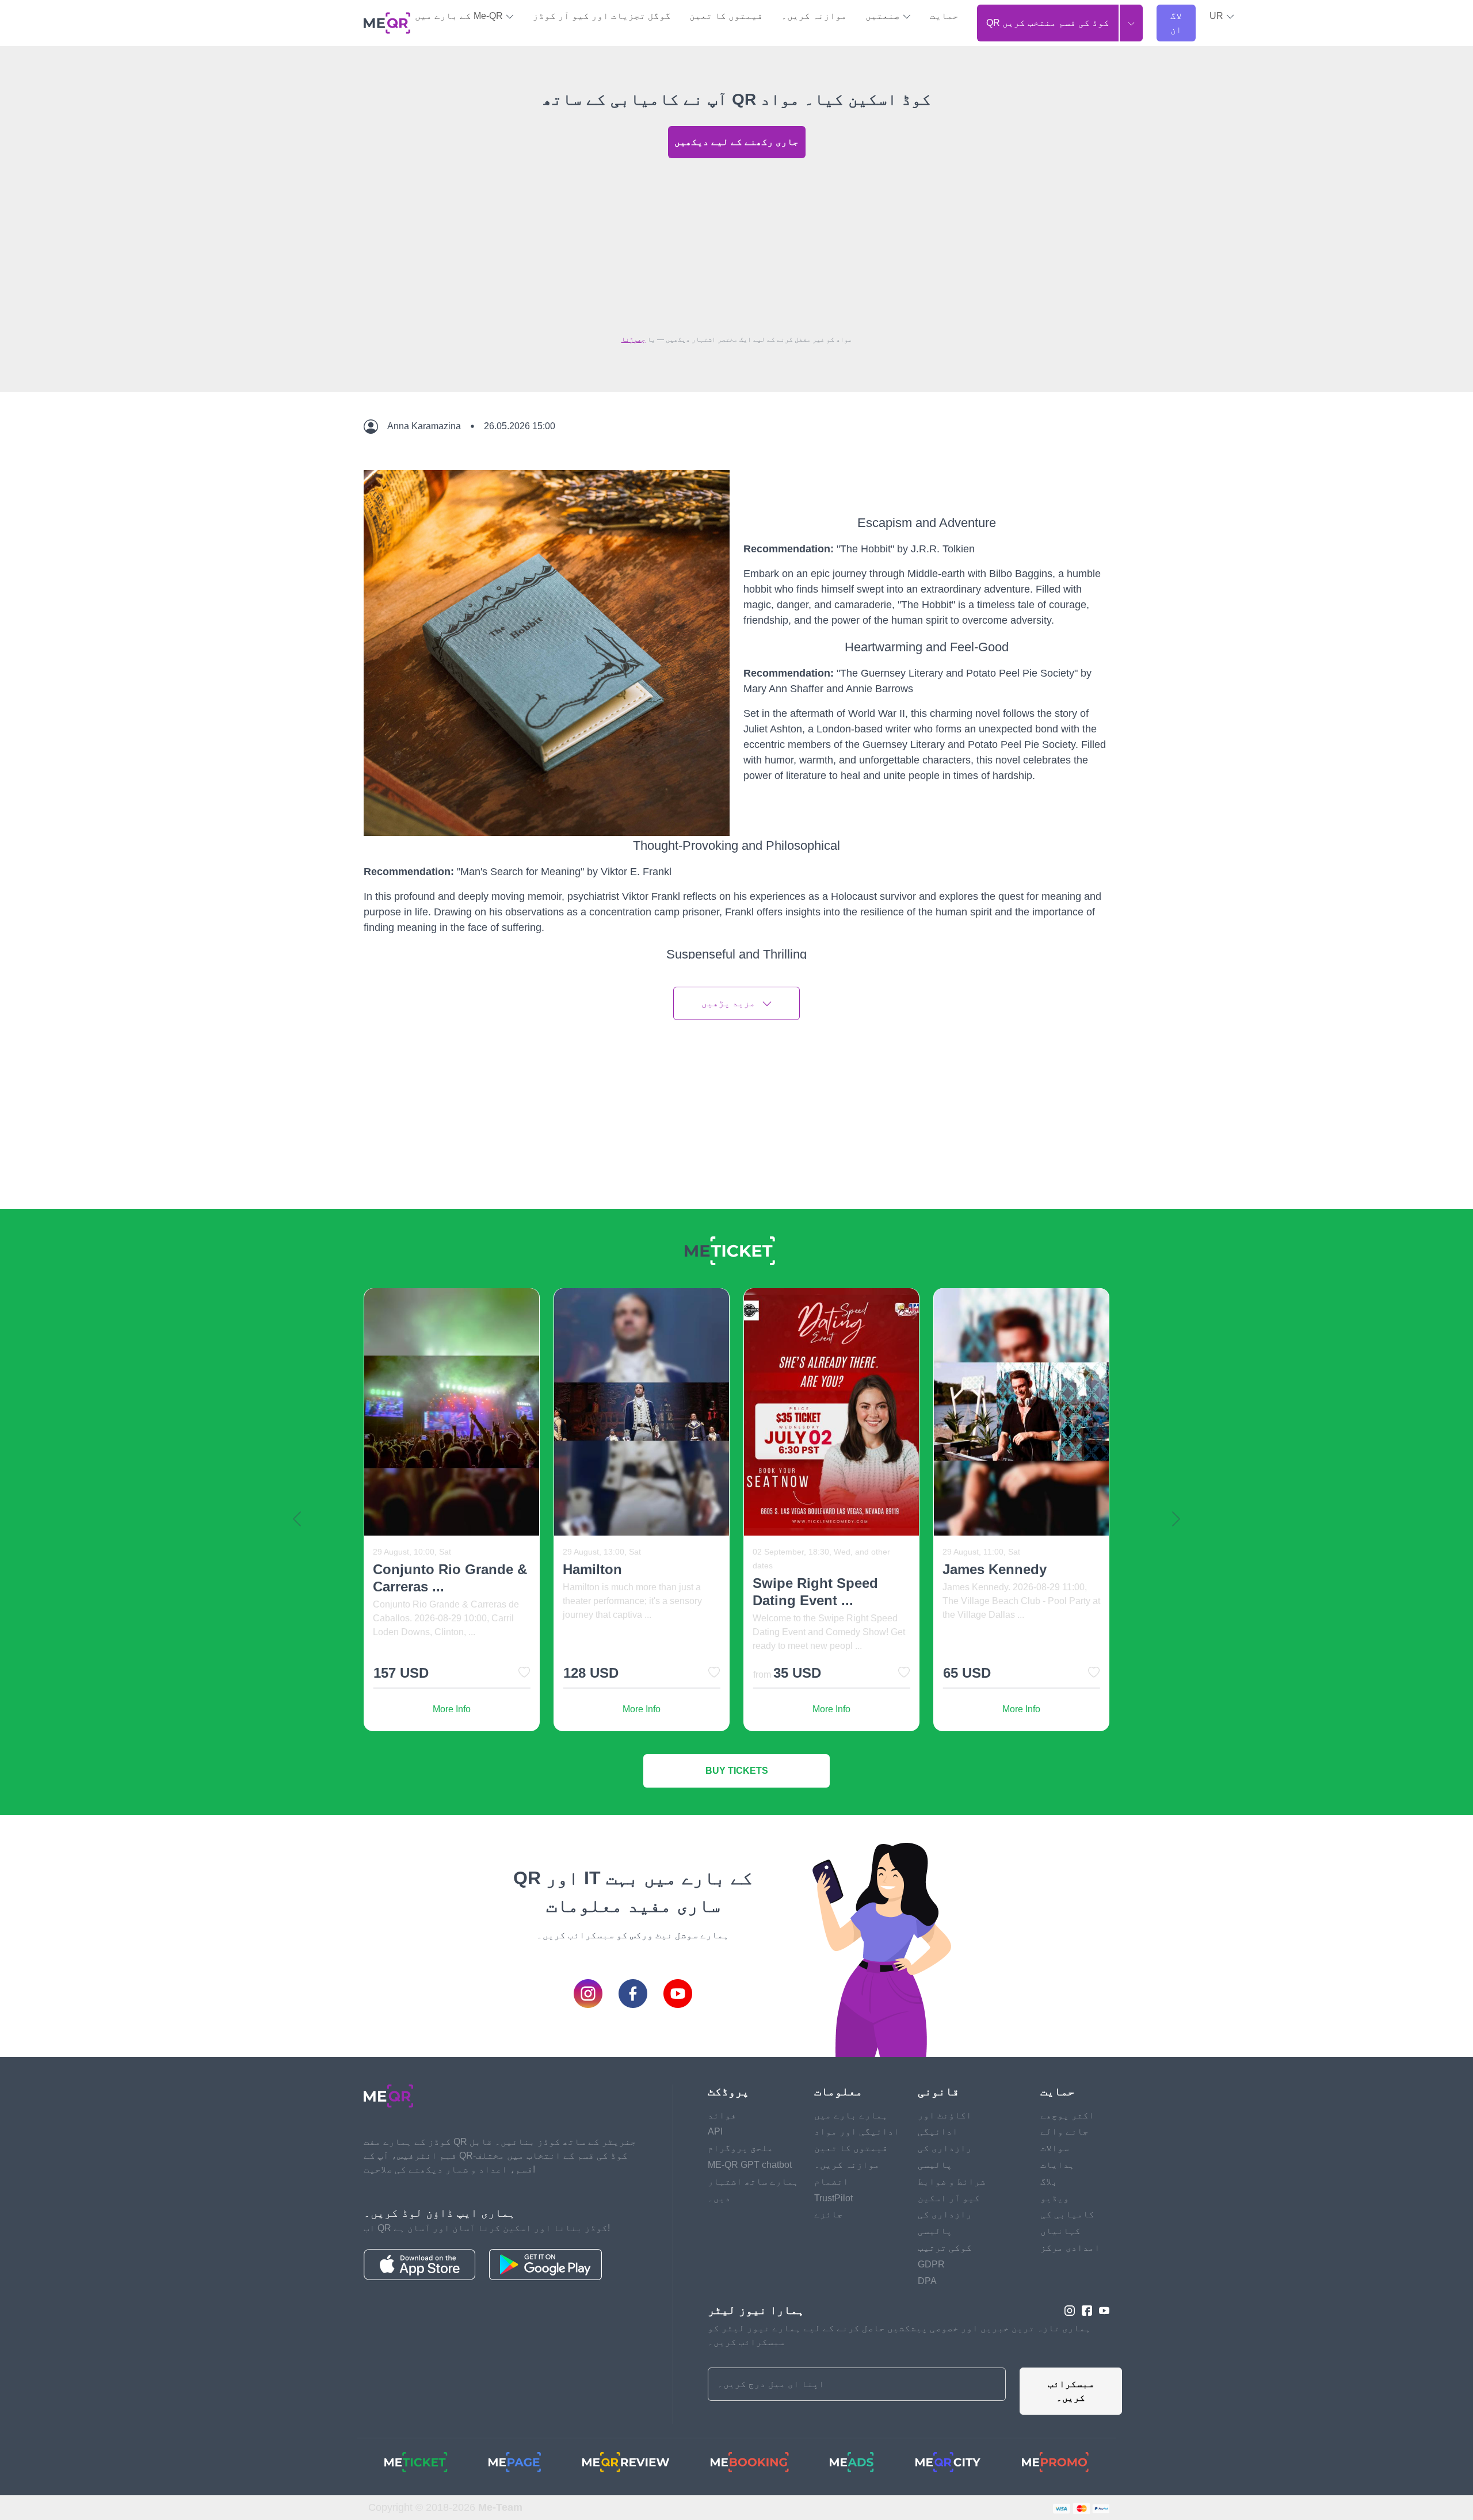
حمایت (944, 16)
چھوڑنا (634, 339)
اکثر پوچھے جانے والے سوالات (1067, 2132)
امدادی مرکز (1070, 2248)
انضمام (831, 2181)
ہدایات (1058, 2165)
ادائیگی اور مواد (857, 2131)
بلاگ (1049, 2181)
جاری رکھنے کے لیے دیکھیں (736, 142)
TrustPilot (833, 2198)
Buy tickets (737, 1771)
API (715, 2131)
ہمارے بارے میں (851, 2115)
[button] (1222, 16)
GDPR (931, 2264)
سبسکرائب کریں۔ (1071, 2391)
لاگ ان (1176, 23)
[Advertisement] (736, 243)
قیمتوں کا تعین (726, 16)
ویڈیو (1055, 2198)
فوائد (722, 2115)
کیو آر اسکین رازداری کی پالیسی (949, 2215)
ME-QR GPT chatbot (750, 2165)
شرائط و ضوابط (952, 2181)
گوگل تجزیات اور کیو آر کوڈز (602, 16)
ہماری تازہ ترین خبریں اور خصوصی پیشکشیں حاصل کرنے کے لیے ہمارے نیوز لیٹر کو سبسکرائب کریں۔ (899, 2335)
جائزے (829, 2214)
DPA (927, 2281)
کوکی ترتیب (945, 2248)
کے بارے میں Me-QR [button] (460, 16)
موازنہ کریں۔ (814, 16)
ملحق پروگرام (741, 2148)
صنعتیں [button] (884, 16)
